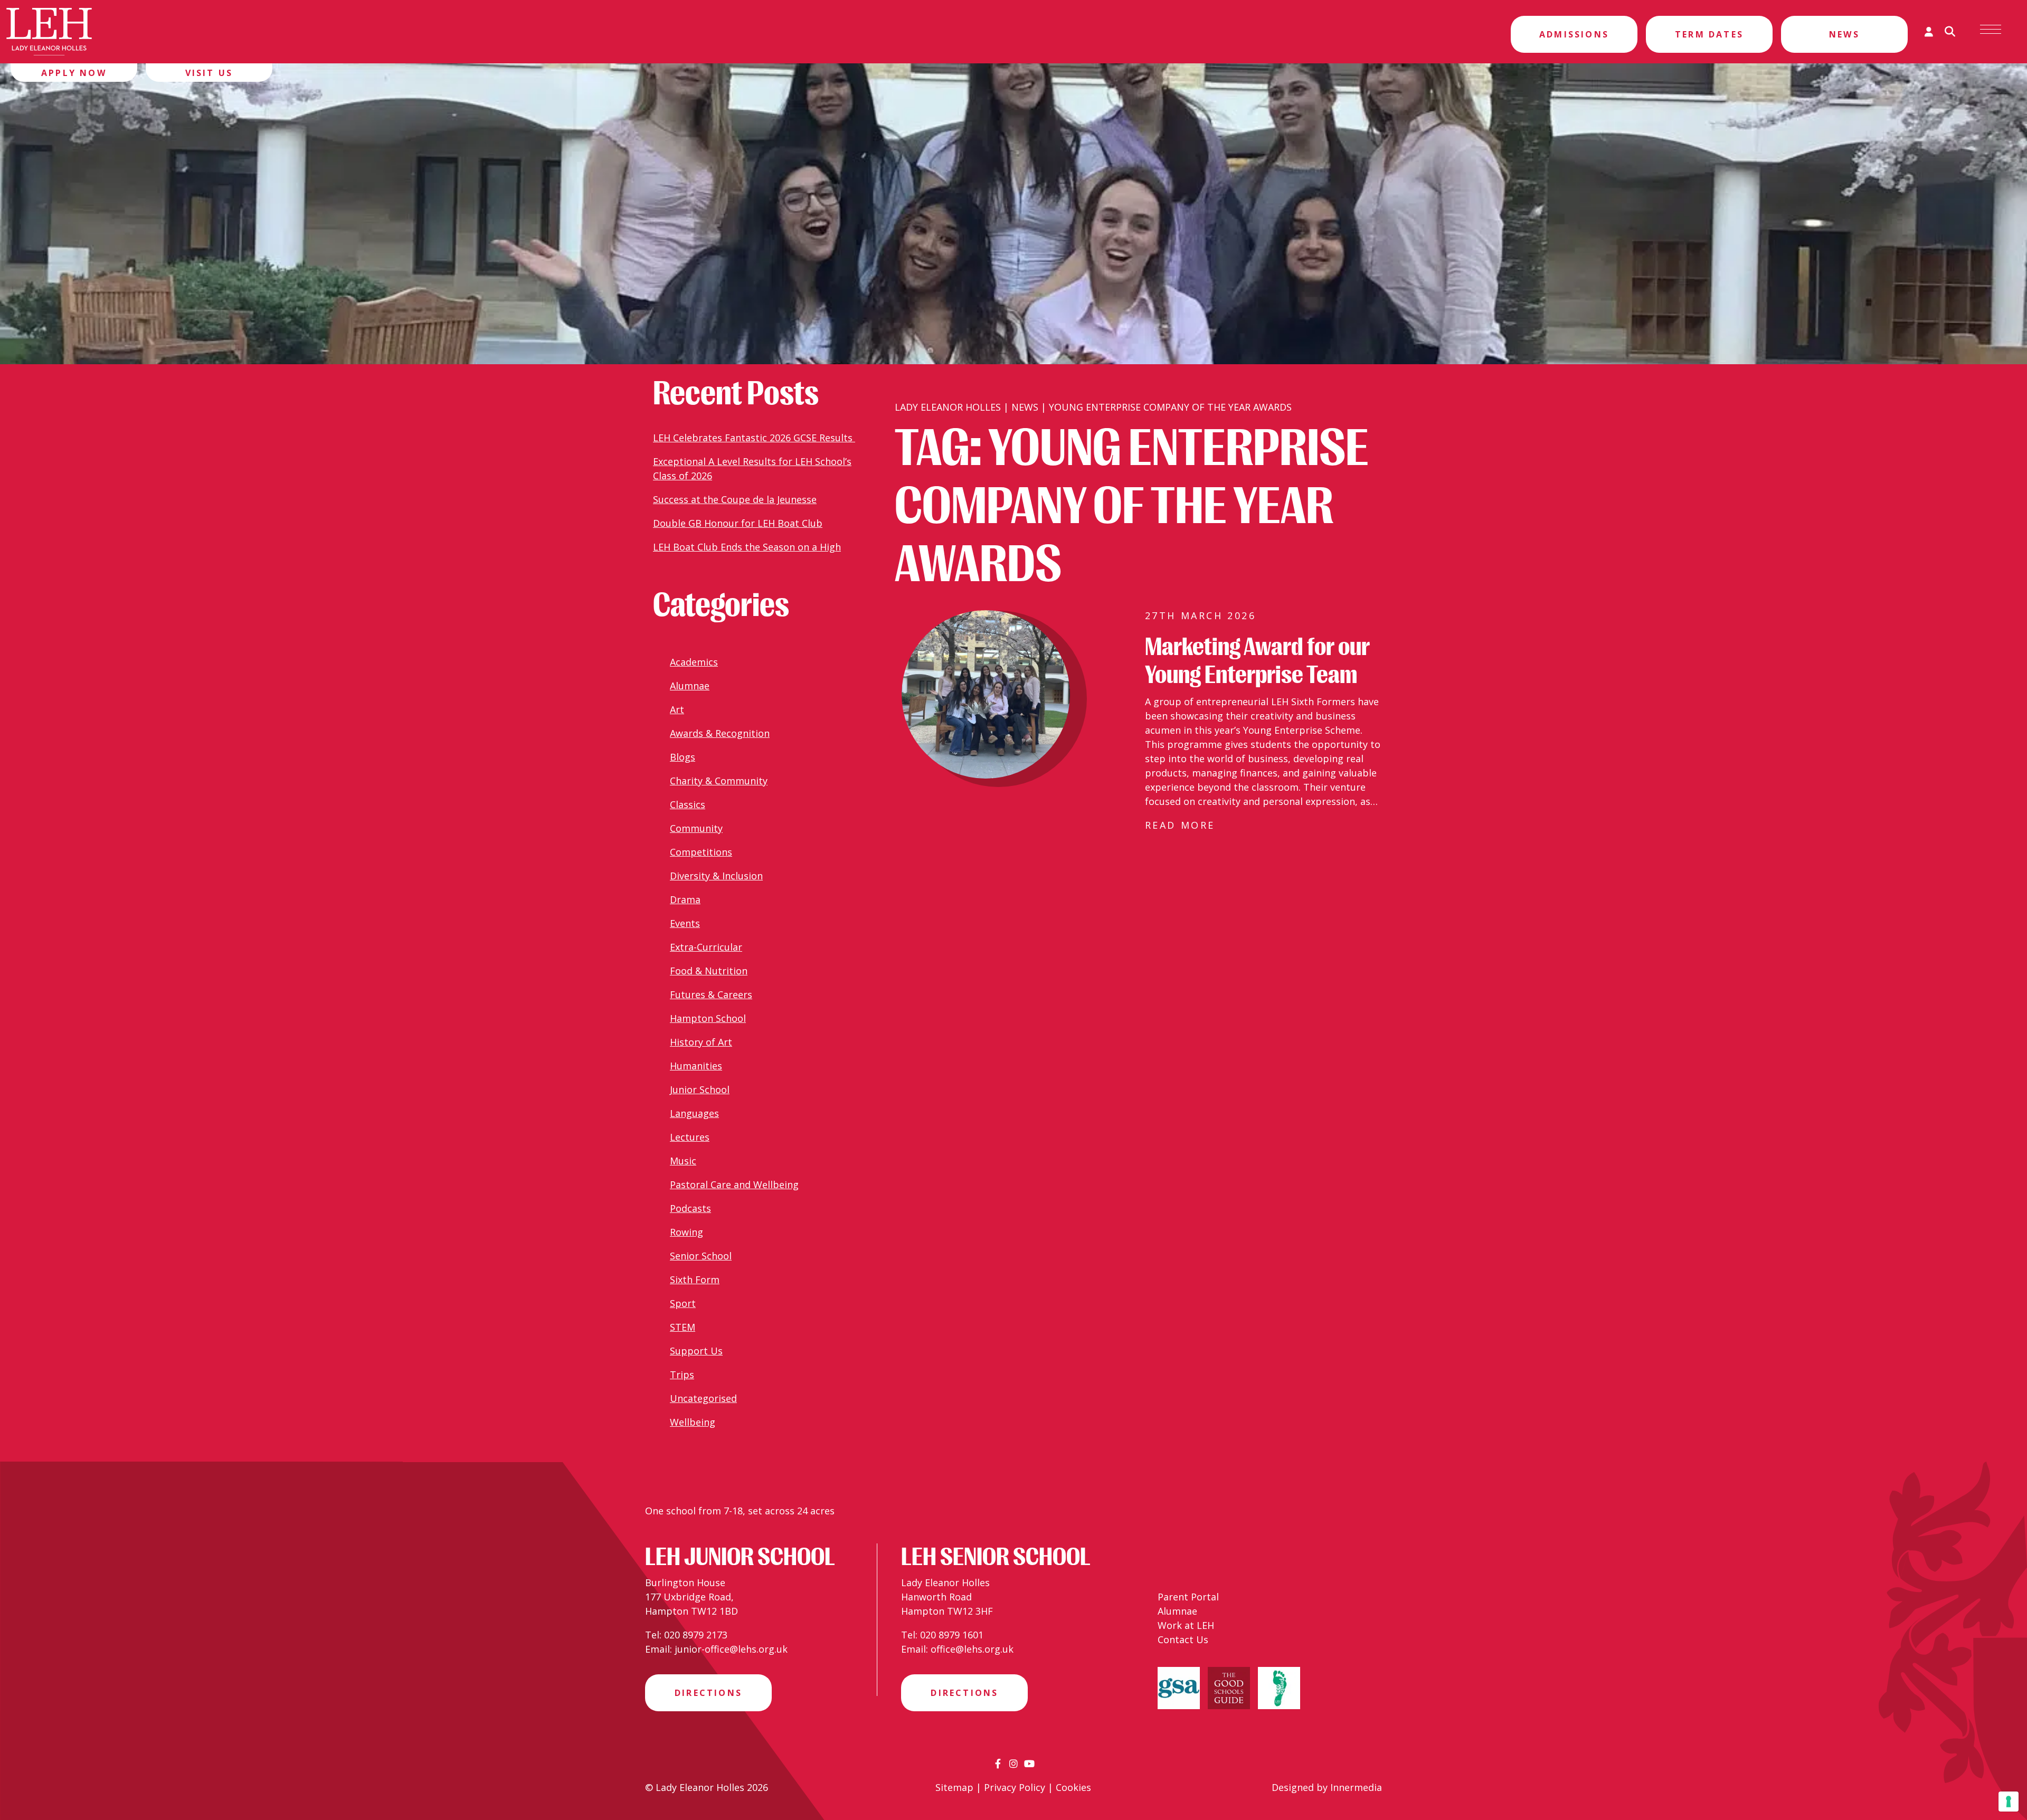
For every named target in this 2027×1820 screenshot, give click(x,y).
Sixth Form (695, 1279)
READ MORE (1180, 825)
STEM (683, 1327)
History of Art (701, 1042)
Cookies (1073, 1787)
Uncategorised (703, 1398)
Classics (688, 804)
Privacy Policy (1015, 1787)
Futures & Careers (711, 994)
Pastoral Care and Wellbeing (734, 1184)
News (1844, 34)
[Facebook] (998, 1764)
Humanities (696, 1066)
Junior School (700, 1089)
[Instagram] (1013, 1764)
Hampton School (708, 1018)
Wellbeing (693, 1422)
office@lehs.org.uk (972, 1649)
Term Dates (1709, 34)
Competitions (701, 852)
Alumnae (690, 686)
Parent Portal (1188, 1597)
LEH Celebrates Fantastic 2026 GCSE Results (754, 438)
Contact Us (1183, 1639)
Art (677, 709)
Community (696, 828)
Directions (708, 1693)
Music (683, 1161)
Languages (694, 1113)
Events (685, 923)
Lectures (690, 1137)
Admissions (1574, 34)
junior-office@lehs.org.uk (731, 1649)
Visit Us (209, 73)
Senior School (701, 1256)
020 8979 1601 (952, 1635)
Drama (685, 899)
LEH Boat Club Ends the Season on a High (747, 547)
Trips (682, 1375)
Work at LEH (1186, 1625)
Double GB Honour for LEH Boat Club (738, 523)
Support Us (696, 1351)
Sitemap (954, 1787)
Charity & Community (719, 781)
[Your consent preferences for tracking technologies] (2009, 1802)
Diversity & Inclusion (716, 876)
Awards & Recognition (720, 733)
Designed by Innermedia (1327, 1787)
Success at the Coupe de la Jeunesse (735, 499)
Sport (683, 1303)
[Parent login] (1929, 32)
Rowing (686, 1232)
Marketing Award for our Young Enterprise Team (1257, 661)
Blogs (683, 757)
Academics (694, 662)
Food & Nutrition (709, 971)
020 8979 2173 (696, 1635)
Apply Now (74, 73)
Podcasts (690, 1208)
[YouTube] (1029, 1764)
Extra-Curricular (706, 947)
